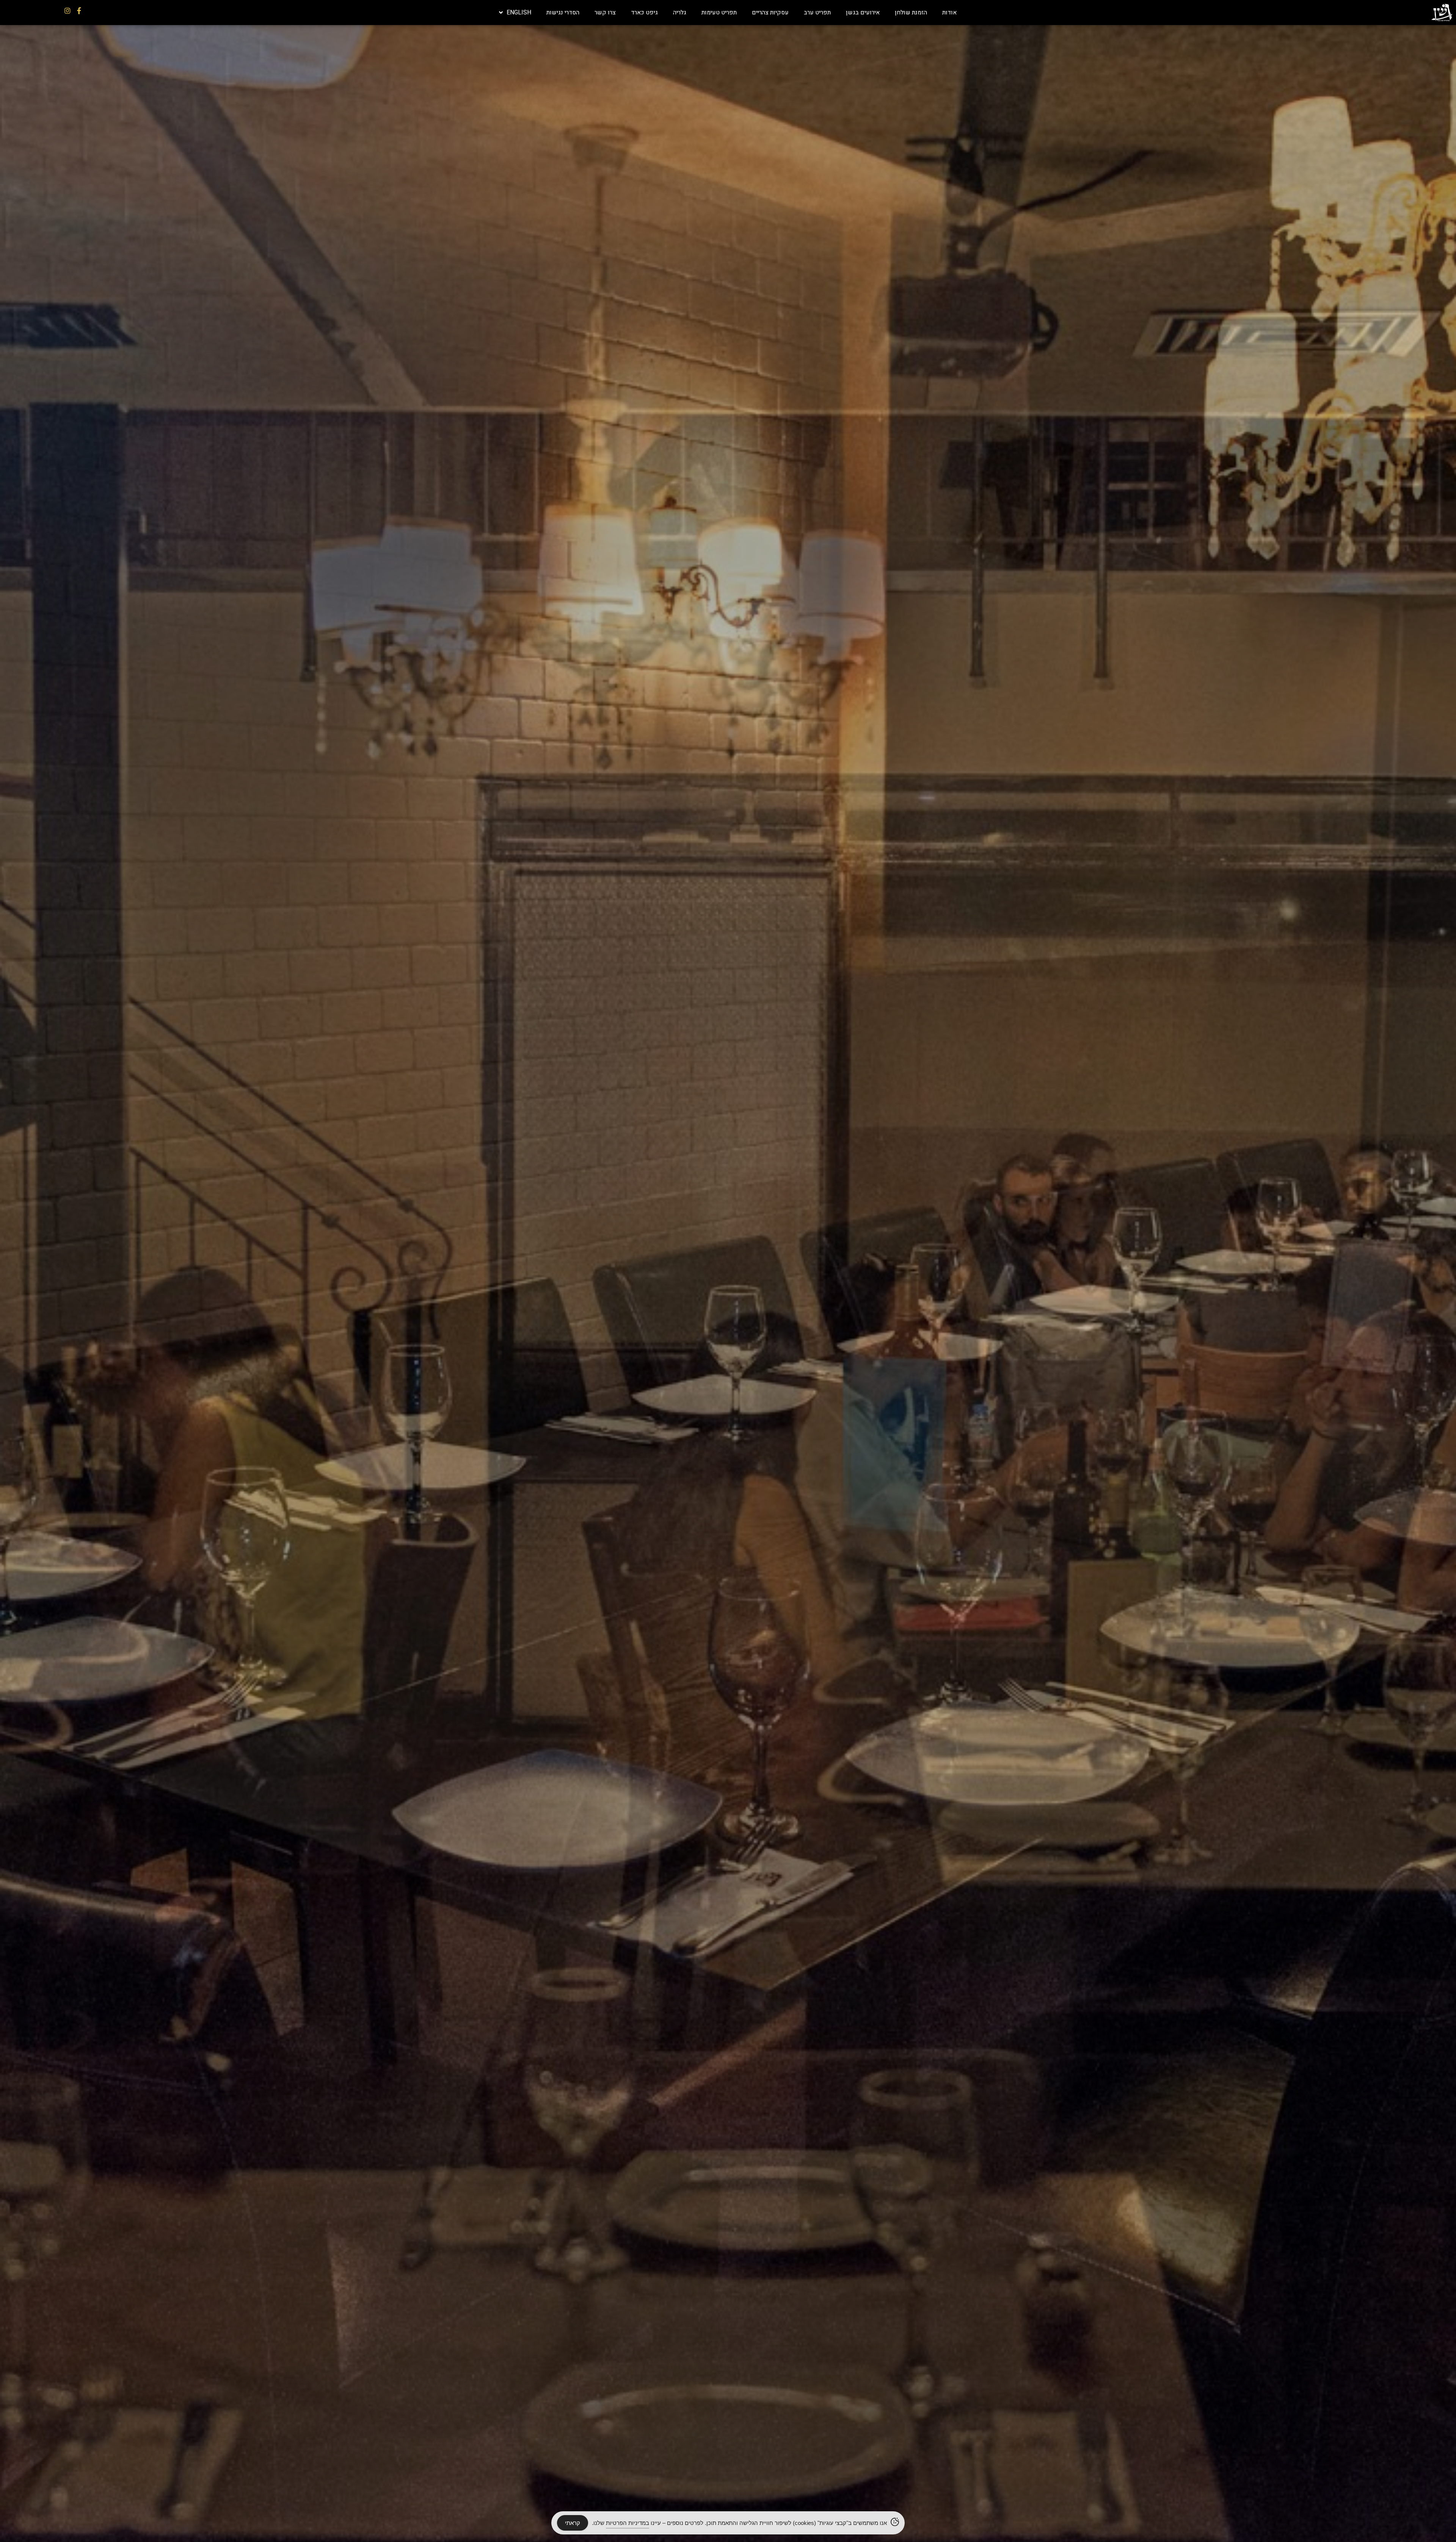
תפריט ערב (817, 13)
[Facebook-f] (79, 11)
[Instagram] (67, 11)
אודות (949, 13)
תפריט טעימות (719, 13)
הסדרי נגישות (563, 13)
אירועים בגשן (863, 13)
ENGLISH (519, 13)
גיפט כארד (644, 13)
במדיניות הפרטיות (628, 2523)
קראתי (573, 2523)
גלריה (680, 13)
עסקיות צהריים (770, 13)
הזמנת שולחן (911, 13)
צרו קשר (605, 13)
